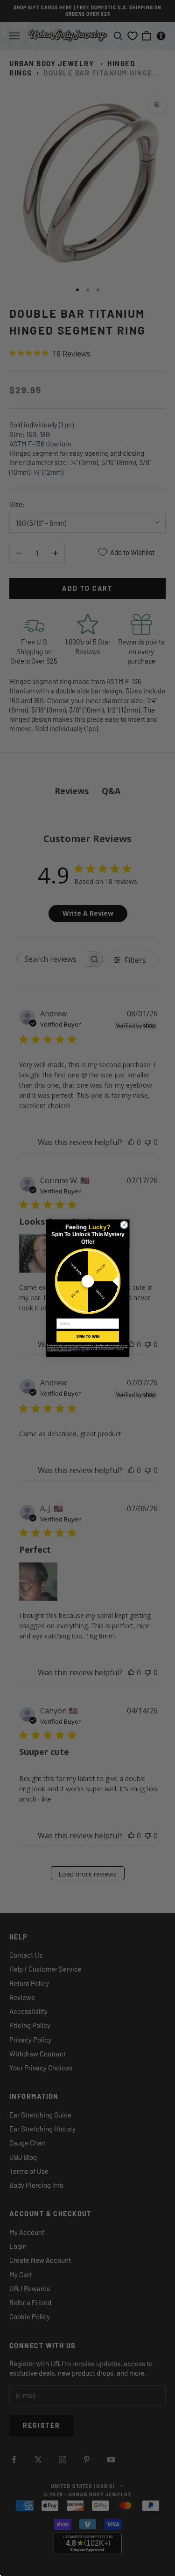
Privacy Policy (77, 1350)
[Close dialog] (124, 1225)
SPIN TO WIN (87, 1336)
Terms (86, 1350)
